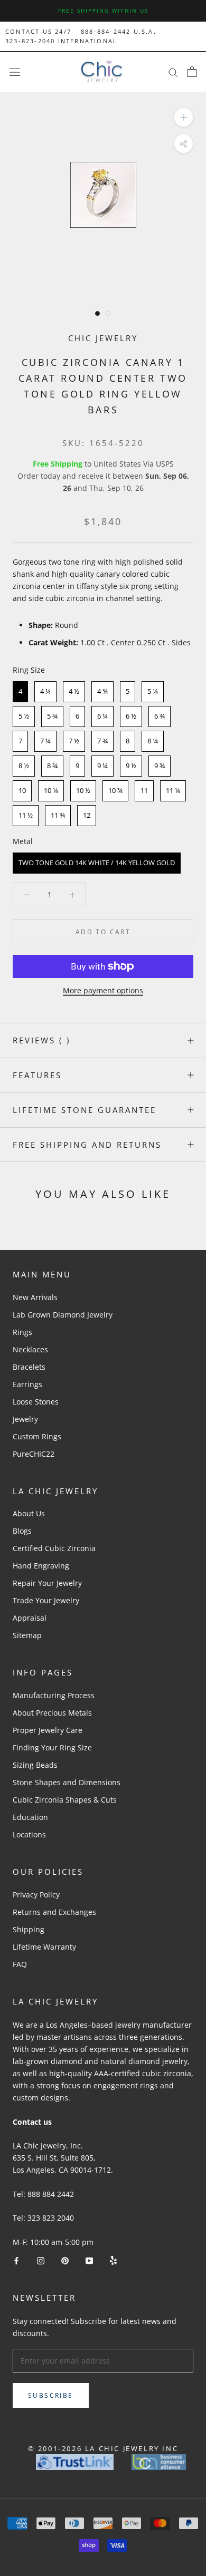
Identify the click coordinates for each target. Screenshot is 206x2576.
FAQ (20, 1964)
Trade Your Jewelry (46, 1600)
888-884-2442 (106, 31)
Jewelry (25, 1419)
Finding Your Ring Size (52, 1747)
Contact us (32, 2122)
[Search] (173, 72)
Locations (29, 1834)
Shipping (29, 1929)
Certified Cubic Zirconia (54, 1548)
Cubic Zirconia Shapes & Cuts (65, 1800)
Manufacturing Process (54, 1695)
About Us (29, 1513)
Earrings (27, 1384)
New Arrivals (35, 1297)
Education (30, 1817)
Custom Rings (37, 1436)
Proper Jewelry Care (48, 1730)
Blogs (22, 1531)
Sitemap (27, 1635)
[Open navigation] (15, 72)
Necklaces (30, 1349)
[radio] (20, 692)
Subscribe (51, 2395)
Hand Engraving (41, 1566)
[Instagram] (41, 2260)
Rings (22, 1332)
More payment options (103, 990)
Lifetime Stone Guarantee (85, 1110)
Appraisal (30, 1618)
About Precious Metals (52, 1713)
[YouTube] (89, 2260)
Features (37, 1075)
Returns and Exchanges (54, 1912)
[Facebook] (16, 2260)
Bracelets (29, 1367)
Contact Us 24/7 (38, 31)
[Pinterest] (65, 2260)
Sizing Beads (35, 1765)
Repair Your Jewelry (47, 1583)
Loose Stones (36, 1402)
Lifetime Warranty (44, 1947)
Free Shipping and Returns (87, 1145)
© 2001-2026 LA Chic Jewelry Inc (103, 2448)
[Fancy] (113, 2260)
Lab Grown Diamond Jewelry (63, 1315)
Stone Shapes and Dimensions (67, 1782)
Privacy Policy (36, 1895)
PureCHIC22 (34, 1454)
